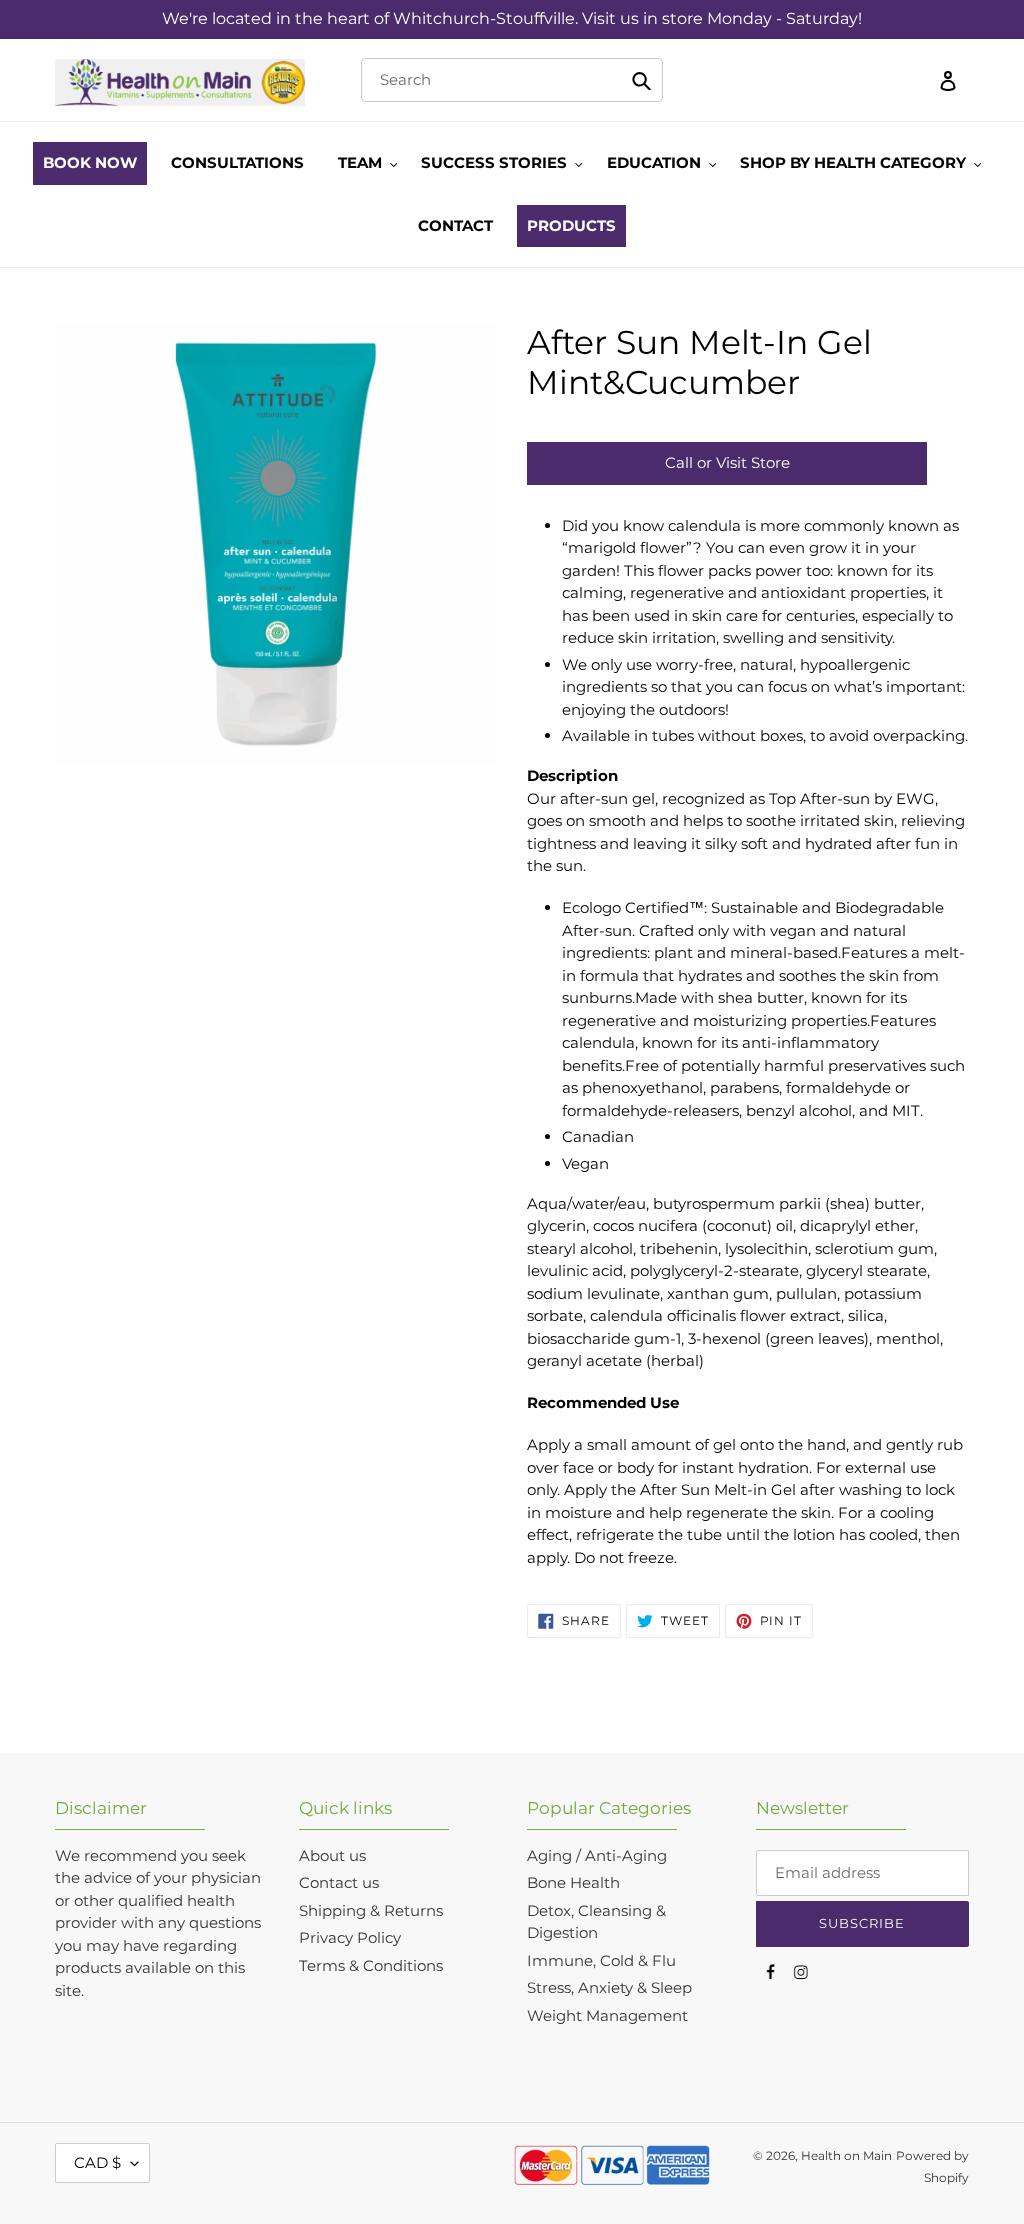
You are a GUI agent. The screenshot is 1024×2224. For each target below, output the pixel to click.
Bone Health (573, 1882)
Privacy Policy (350, 1937)
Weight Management (607, 2015)
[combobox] (512, 80)
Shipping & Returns (371, 1910)
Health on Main (846, 2155)
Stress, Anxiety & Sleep (609, 1987)
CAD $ (97, 2162)
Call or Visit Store (727, 462)
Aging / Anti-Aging (597, 1855)
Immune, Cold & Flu (601, 1960)
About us (332, 1855)
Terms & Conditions (371, 1965)
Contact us (339, 1882)
